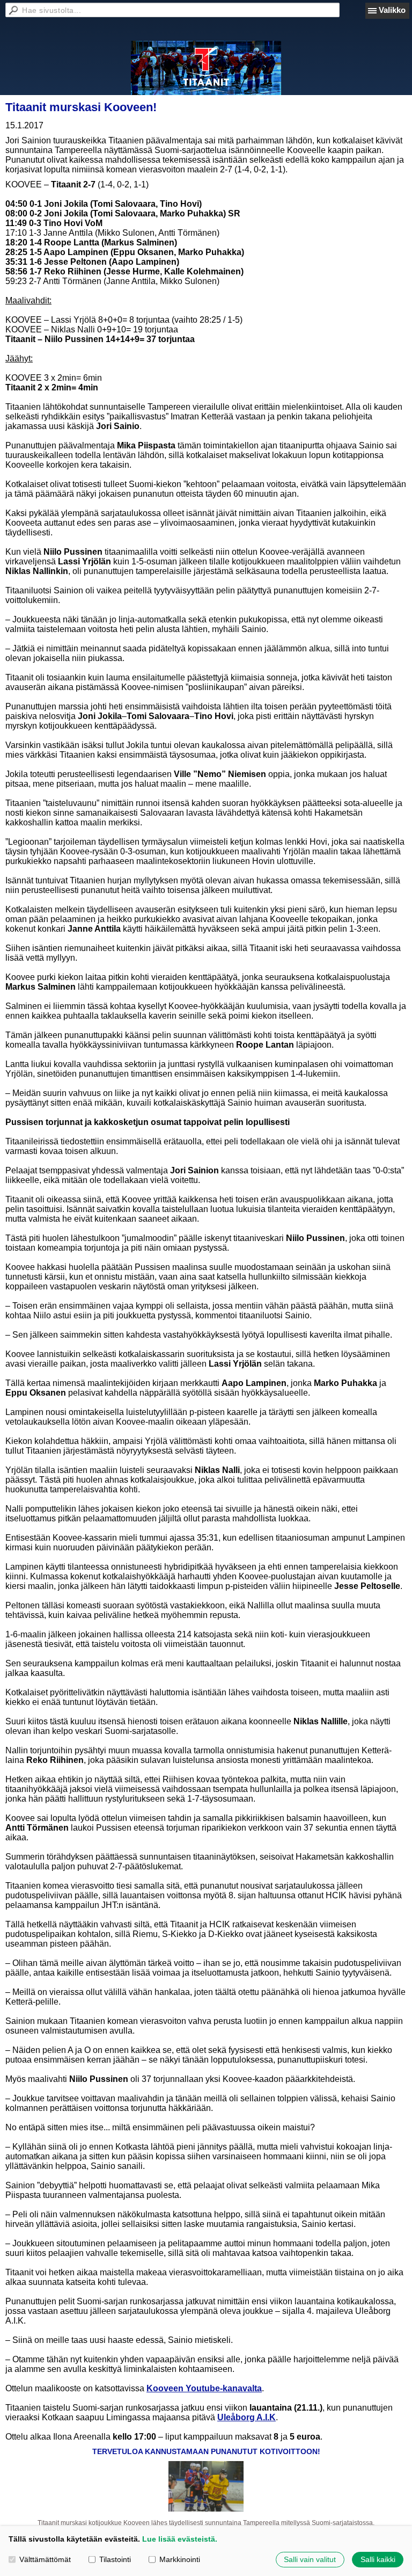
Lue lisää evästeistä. (180, 2539)
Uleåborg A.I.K (247, 2417)
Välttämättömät (45, 2559)
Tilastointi (115, 2559)
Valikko (392, 10)
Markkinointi (180, 2559)
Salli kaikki (378, 2559)
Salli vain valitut (310, 2559)
